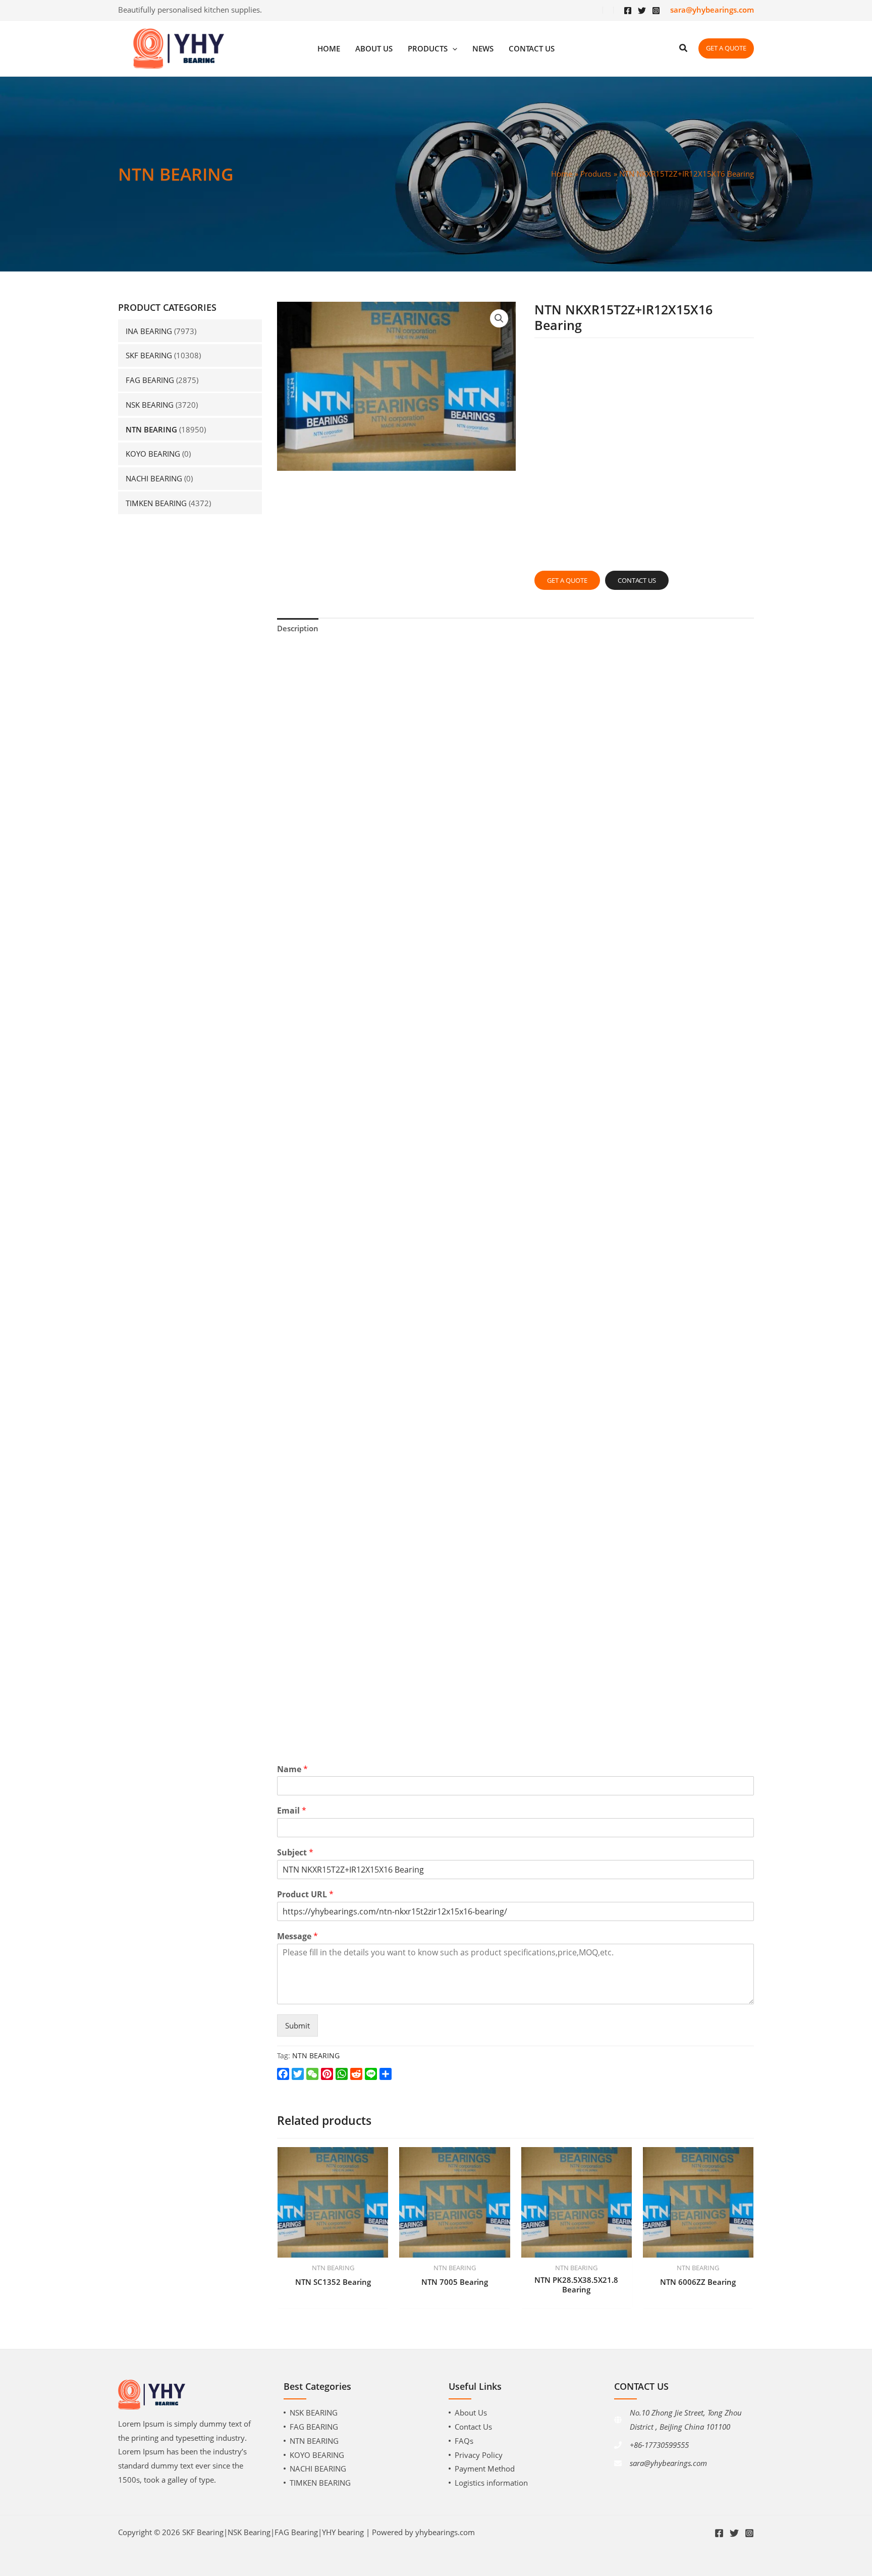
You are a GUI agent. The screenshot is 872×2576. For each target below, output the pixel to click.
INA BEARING (149, 331)
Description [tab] (298, 628)
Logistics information (491, 2483)
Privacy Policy (479, 2455)
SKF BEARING (149, 355)
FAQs (464, 2441)
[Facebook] (628, 11)
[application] (452, 49)
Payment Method (485, 2469)
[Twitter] (642, 11)
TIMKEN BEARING (156, 503)
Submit (297, 2025)
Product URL (305, 1895)
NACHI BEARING (154, 478)
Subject (295, 1853)
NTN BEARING (151, 429)
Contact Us (473, 2427)
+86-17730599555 (659, 2445)
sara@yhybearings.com (668, 2463)
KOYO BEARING (153, 454)
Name (292, 1769)
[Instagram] (656, 11)
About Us (471, 2413)
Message (297, 1936)
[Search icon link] (684, 49)
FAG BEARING (150, 380)
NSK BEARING (150, 405)
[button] (499, 318)
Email (292, 1811)
